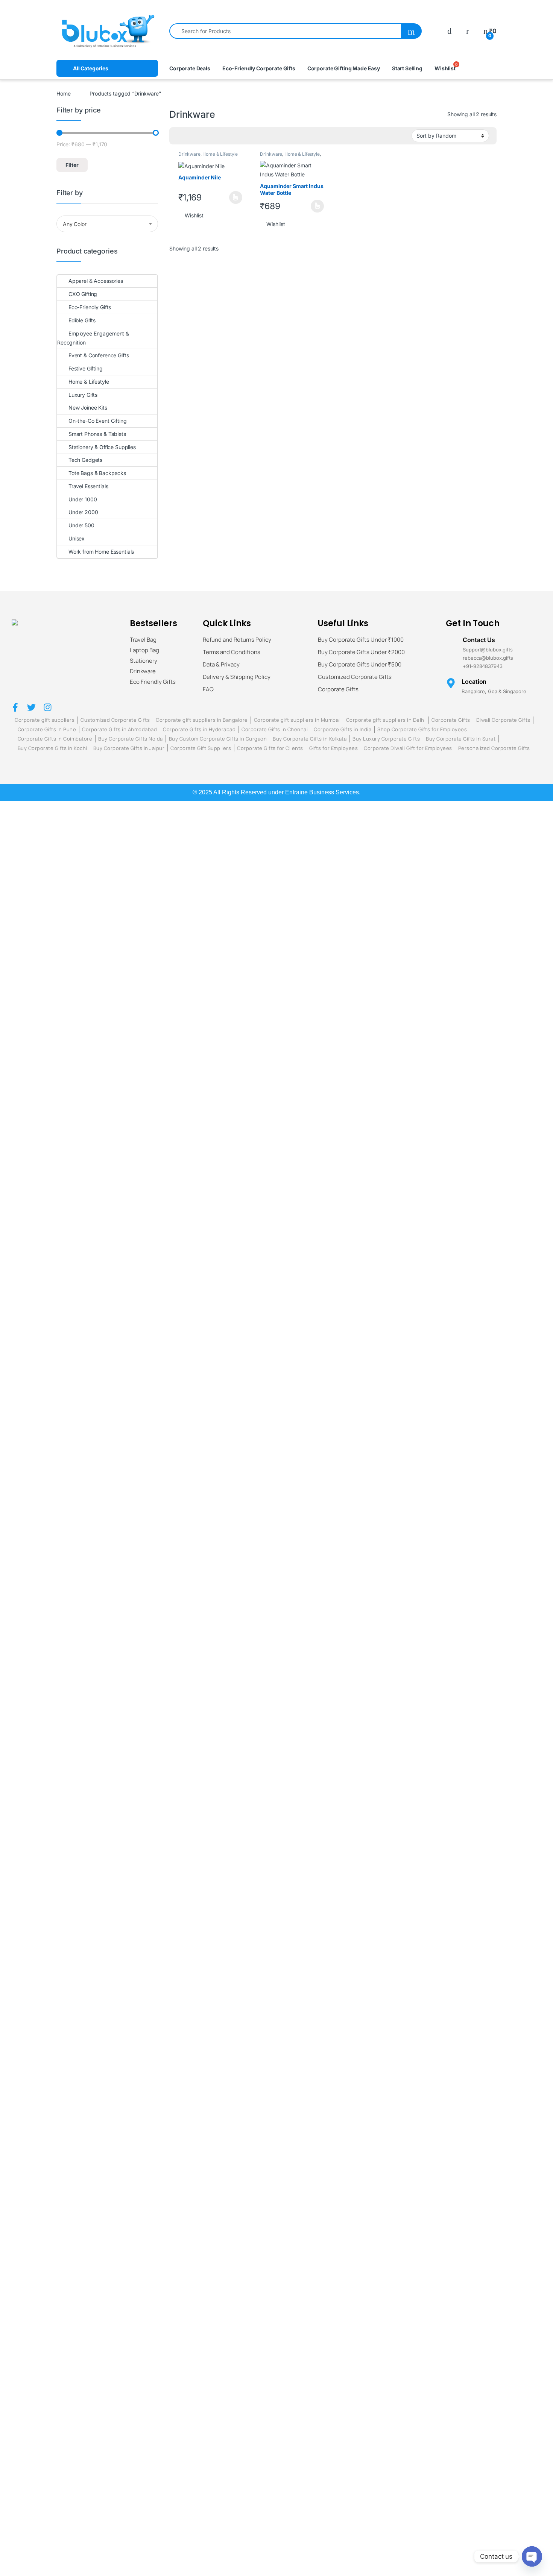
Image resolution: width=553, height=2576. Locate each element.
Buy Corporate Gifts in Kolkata (310, 739)
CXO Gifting (83, 294)
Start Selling (407, 68)
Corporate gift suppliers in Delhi (386, 720)
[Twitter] (31, 707)
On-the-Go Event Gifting (98, 421)
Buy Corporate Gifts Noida (131, 739)
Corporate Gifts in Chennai (275, 729)
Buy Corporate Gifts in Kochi (52, 748)
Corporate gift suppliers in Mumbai (297, 720)
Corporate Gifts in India (343, 729)
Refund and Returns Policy (237, 640)
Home (63, 93)
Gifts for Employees (334, 748)
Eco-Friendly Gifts (90, 307)
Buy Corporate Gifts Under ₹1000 (361, 640)
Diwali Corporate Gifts (503, 720)
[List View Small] (212, 136)
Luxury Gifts (83, 395)
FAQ (208, 689)
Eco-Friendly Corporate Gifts (259, 68)
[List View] (201, 136)
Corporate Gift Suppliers (201, 748)
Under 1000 (83, 499)
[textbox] (107, 224)
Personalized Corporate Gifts (494, 748)
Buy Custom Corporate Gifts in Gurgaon (218, 739)
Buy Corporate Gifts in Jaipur (129, 748)
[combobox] (285, 31)
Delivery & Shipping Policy (237, 677)
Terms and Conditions (232, 652)
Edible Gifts (82, 320)
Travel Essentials (88, 486)
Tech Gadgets (85, 460)
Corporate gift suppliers (45, 720)
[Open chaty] (532, 2556)
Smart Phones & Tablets (97, 434)
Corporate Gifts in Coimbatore (55, 739)
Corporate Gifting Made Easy (344, 68)
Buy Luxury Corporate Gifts (386, 739)
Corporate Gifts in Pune (47, 729)
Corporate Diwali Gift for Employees (408, 748)
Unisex (77, 538)
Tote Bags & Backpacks (97, 473)
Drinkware (189, 154)
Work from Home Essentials (101, 552)
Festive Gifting (86, 368)
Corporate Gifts (338, 689)
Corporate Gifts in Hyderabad (199, 729)
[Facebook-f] (15, 707)
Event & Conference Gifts (99, 355)
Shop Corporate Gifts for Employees (422, 729)
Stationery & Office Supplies (102, 447)
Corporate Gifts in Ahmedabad (119, 729)
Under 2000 (83, 512)
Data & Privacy (221, 665)
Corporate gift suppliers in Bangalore (202, 720)
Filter (72, 165)
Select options (233, 197)
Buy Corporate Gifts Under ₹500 (360, 665)
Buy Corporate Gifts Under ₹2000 (361, 652)
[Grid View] (179, 136)
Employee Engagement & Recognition (93, 338)
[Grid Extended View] (190, 136)
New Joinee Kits (88, 408)
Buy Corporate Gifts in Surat (461, 739)
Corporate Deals (190, 68)
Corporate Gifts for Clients (270, 748)
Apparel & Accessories (96, 281)
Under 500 (81, 525)
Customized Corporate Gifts (355, 677)
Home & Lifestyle (220, 154)
